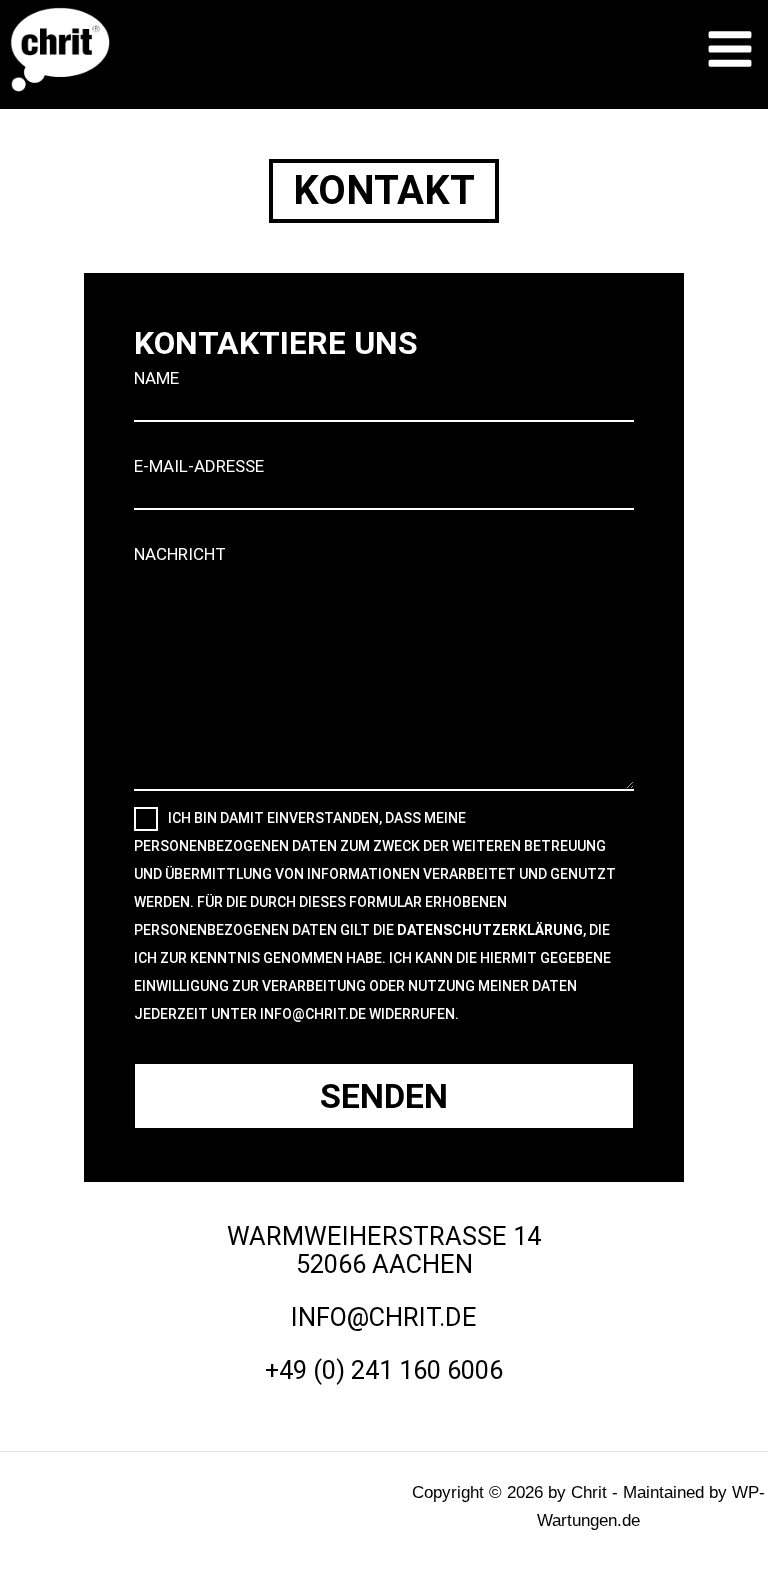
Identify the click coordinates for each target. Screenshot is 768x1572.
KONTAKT (384, 190)
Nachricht (180, 554)
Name (156, 378)
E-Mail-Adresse (199, 466)
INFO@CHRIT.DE (384, 1317)
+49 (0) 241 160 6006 (384, 1370)
